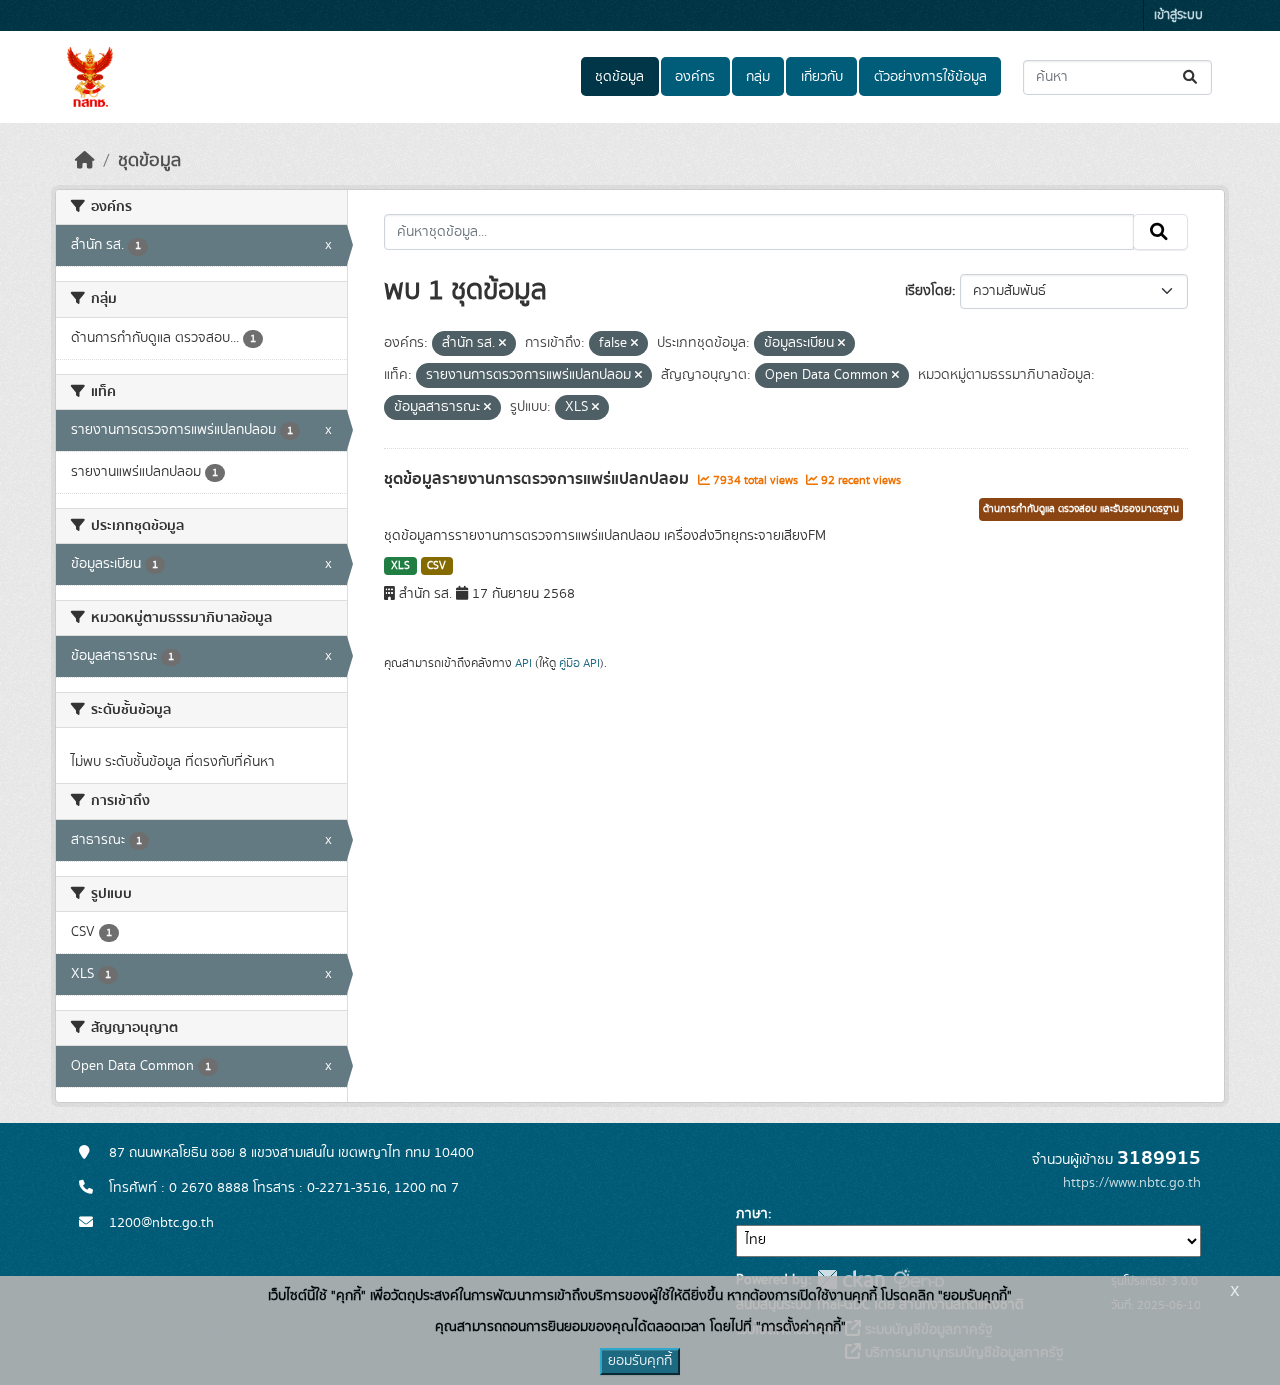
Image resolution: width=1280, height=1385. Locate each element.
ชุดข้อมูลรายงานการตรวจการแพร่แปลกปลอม (538, 479)
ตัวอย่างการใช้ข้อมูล (930, 77)
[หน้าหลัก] (85, 161)
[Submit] (1191, 77)
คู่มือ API (579, 663)
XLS (400, 566)
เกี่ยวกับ (822, 77)
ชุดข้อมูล (619, 77)
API (523, 663)
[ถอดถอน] (502, 344)
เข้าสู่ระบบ (1178, 15)
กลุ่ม (758, 77)
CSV (436, 566)
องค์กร (695, 77)
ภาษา (752, 1214)
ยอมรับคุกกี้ (640, 1361)
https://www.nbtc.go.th (1132, 1183)
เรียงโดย (928, 291)
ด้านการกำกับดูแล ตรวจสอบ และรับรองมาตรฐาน (1081, 509)
